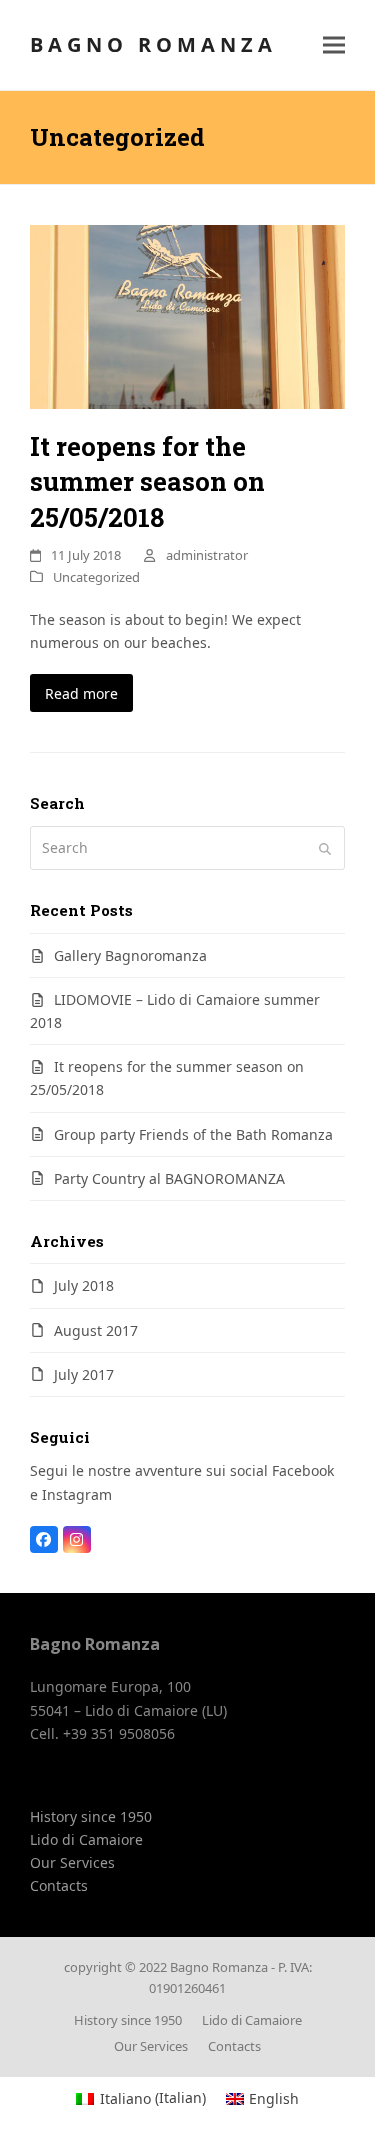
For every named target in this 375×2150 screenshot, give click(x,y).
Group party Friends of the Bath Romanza (193, 1134)
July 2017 (84, 1374)
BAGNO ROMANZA (153, 44)
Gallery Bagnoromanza (130, 955)
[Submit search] (325, 848)
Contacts (59, 1885)
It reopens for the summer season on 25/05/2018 (147, 481)
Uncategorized (96, 577)
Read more (81, 693)
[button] (334, 45)
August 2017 (96, 1330)
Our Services (72, 1862)
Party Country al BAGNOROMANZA (169, 1178)
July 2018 (84, 1285)
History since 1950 (91, 1816)
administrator (207, 555)
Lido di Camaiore (86, 1839)
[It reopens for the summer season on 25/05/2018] (187, 315)
